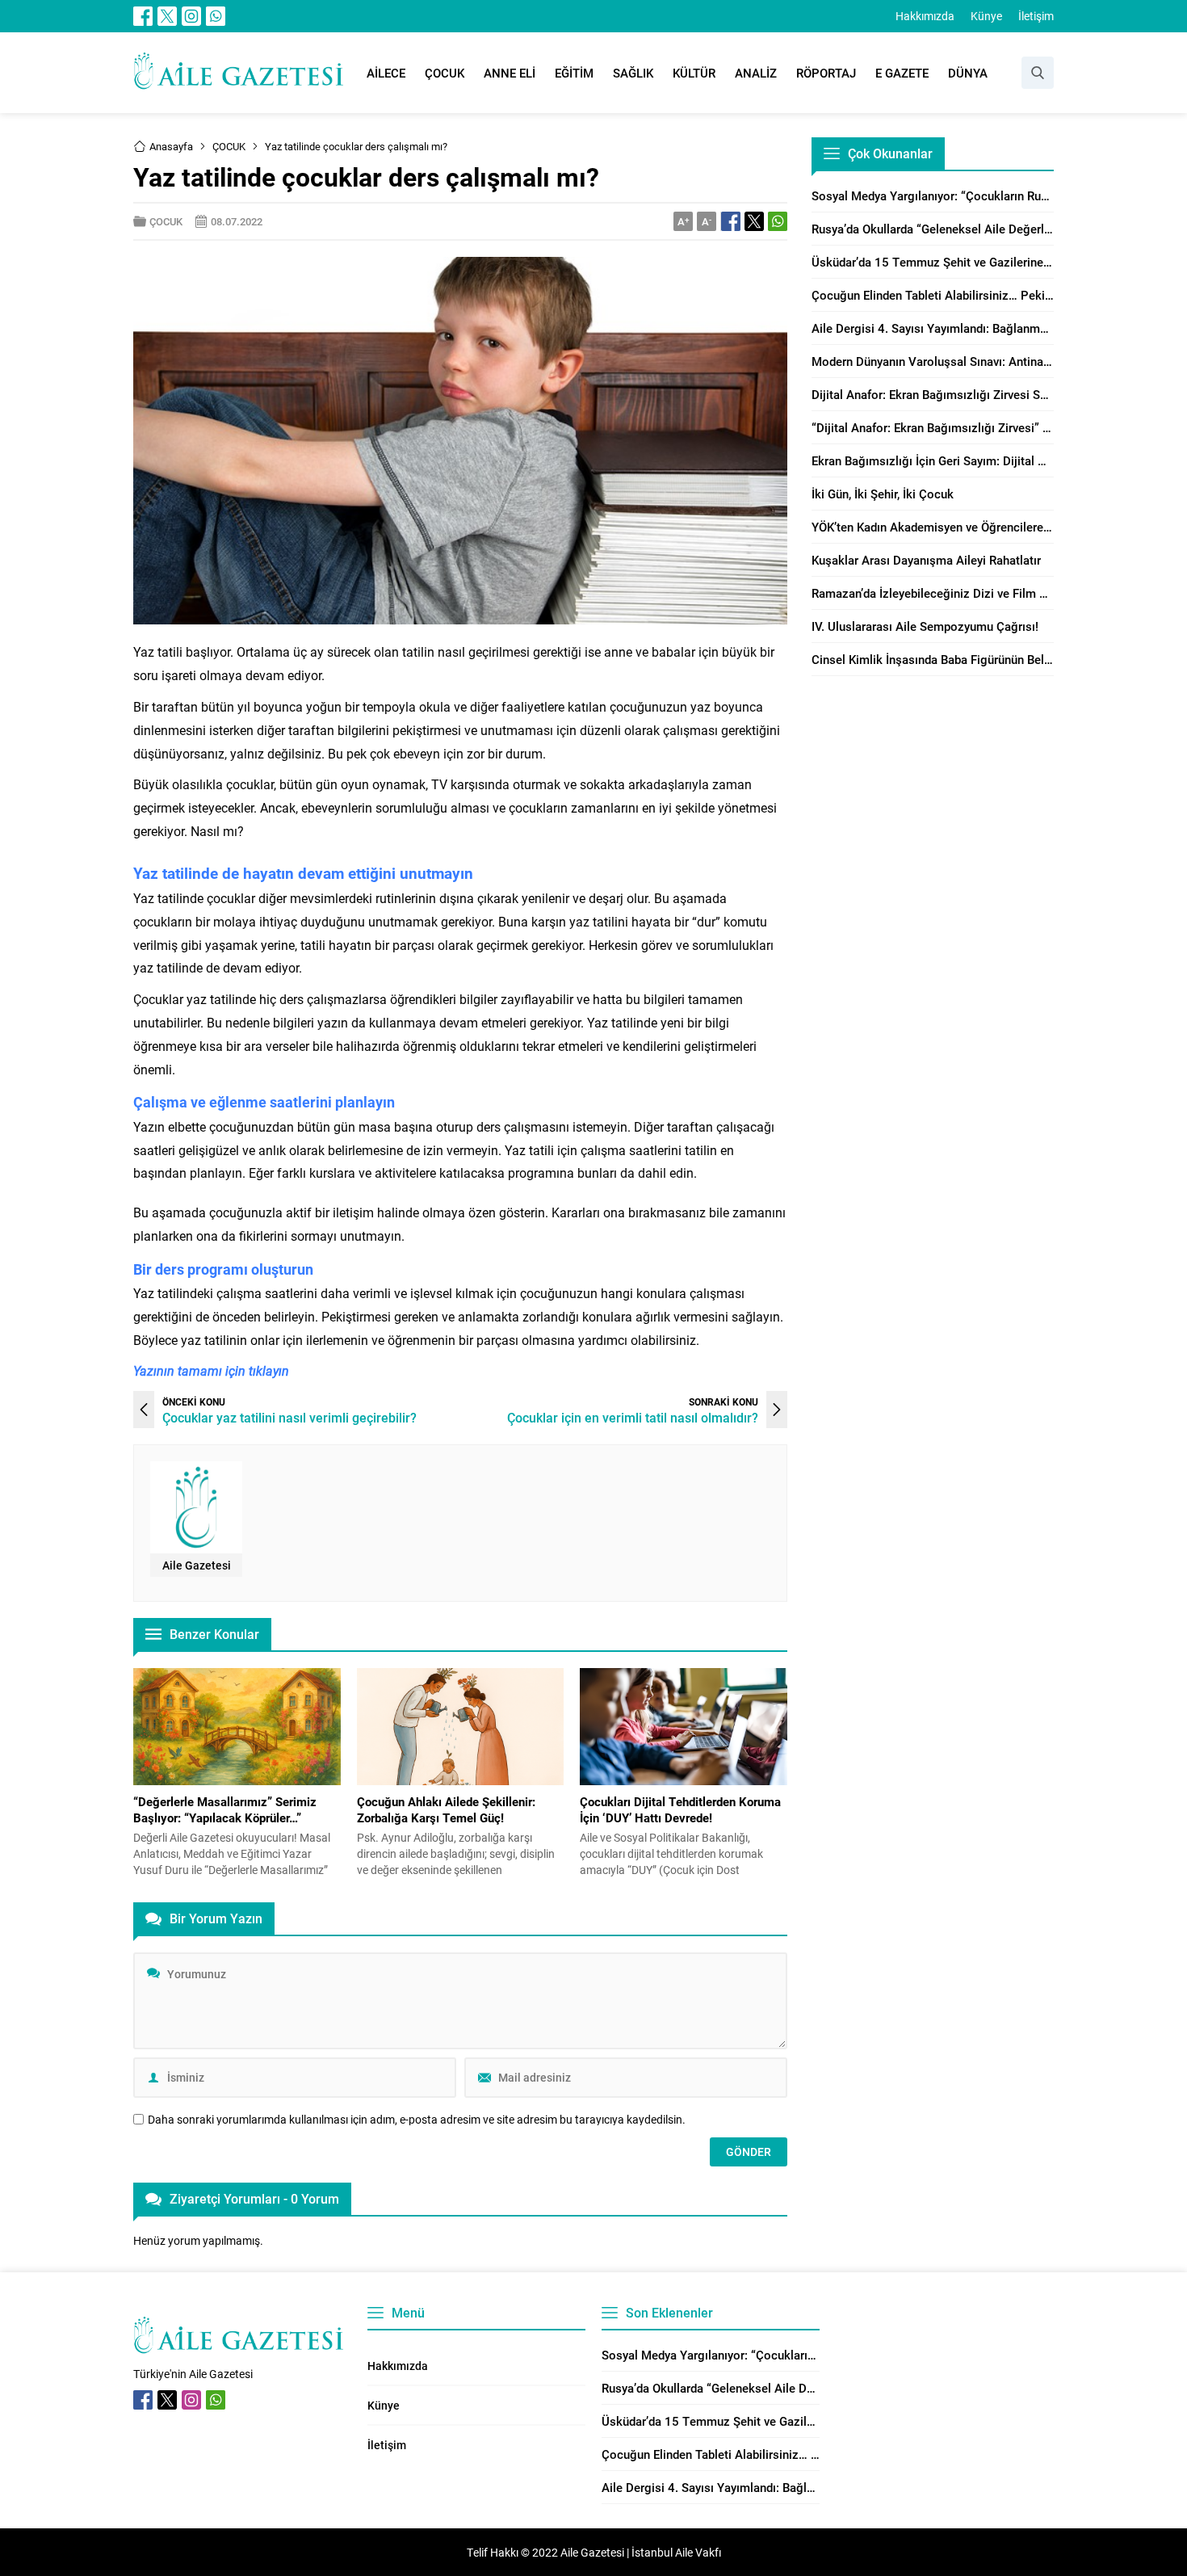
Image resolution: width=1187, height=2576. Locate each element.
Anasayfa (171, 146)
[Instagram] (191, 16)
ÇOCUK (229, 146)
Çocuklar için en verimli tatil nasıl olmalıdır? (633, 1417)
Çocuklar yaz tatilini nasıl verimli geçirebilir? (289, 1417)
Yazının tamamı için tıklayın (211, 1370)
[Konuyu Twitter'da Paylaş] (754, 221)
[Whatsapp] (216, 16)
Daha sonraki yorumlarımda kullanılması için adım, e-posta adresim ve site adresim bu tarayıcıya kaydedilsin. (417, 2120)
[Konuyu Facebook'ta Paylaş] (731, 221)
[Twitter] (167, 16)
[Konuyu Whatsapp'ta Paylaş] (778, 221)
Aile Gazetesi (197, 1565)
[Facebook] (143, 16)
